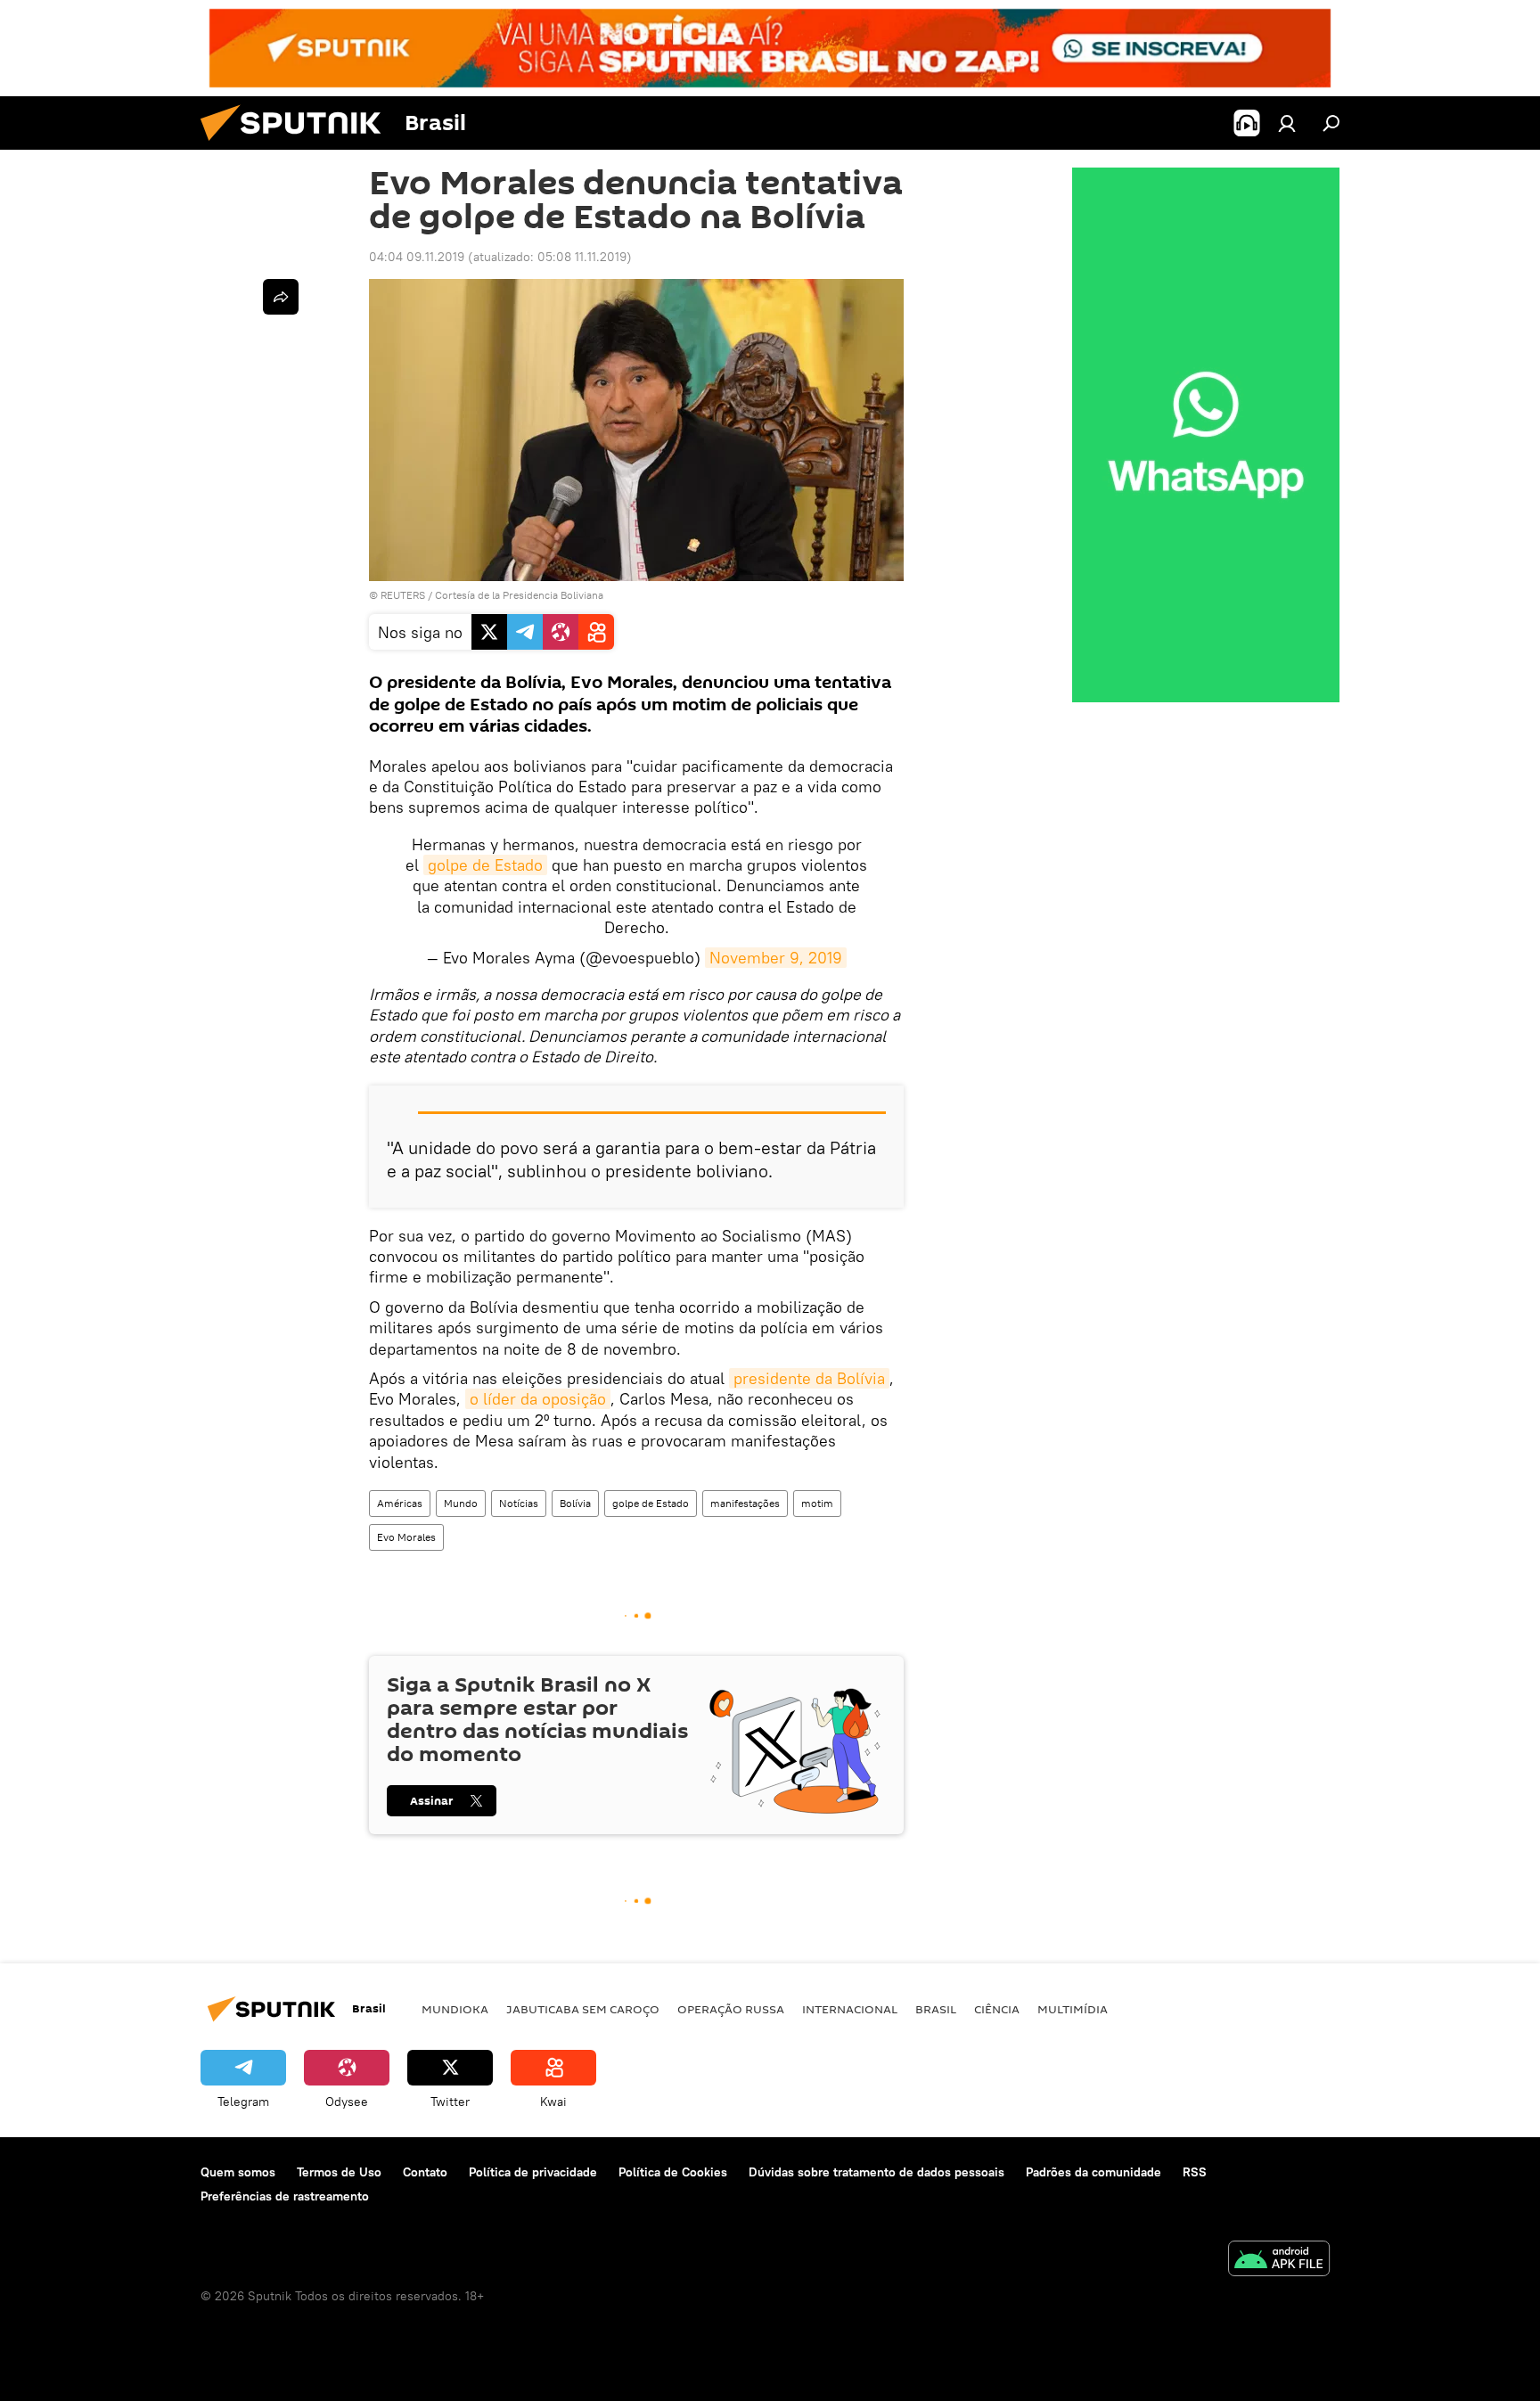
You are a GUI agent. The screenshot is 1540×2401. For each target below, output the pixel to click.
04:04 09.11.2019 (417, 257)
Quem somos (238, 2172)
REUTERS (403, 595)
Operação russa (731, 2009)
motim (817, 1503)
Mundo (461, 1503)
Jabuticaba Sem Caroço (583, 2009)
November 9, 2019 (776, 958)
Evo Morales (406, 1537)
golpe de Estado (485, 865)
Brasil (936, 2009)
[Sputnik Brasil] (298, 145)
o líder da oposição (538, 1399)
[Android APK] (1279, 2261)
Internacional (850, 2009)
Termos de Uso (339, 2172)
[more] (281, 297)
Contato (425, 2172)
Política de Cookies (673, 2172)
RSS (1195, 2172)
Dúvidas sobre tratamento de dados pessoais (876, 2172)
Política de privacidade (533, 2172)
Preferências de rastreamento (285, 2196)
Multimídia (1073, 2009)
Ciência (997, 2009)
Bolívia (575, 1503)
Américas (400, 1503)
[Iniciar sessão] (1287, 123)
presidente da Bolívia (809, 1378)
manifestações (745, 1503)
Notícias (519, 1503)
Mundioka (455, 2009)
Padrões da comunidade (1094, 2172)
